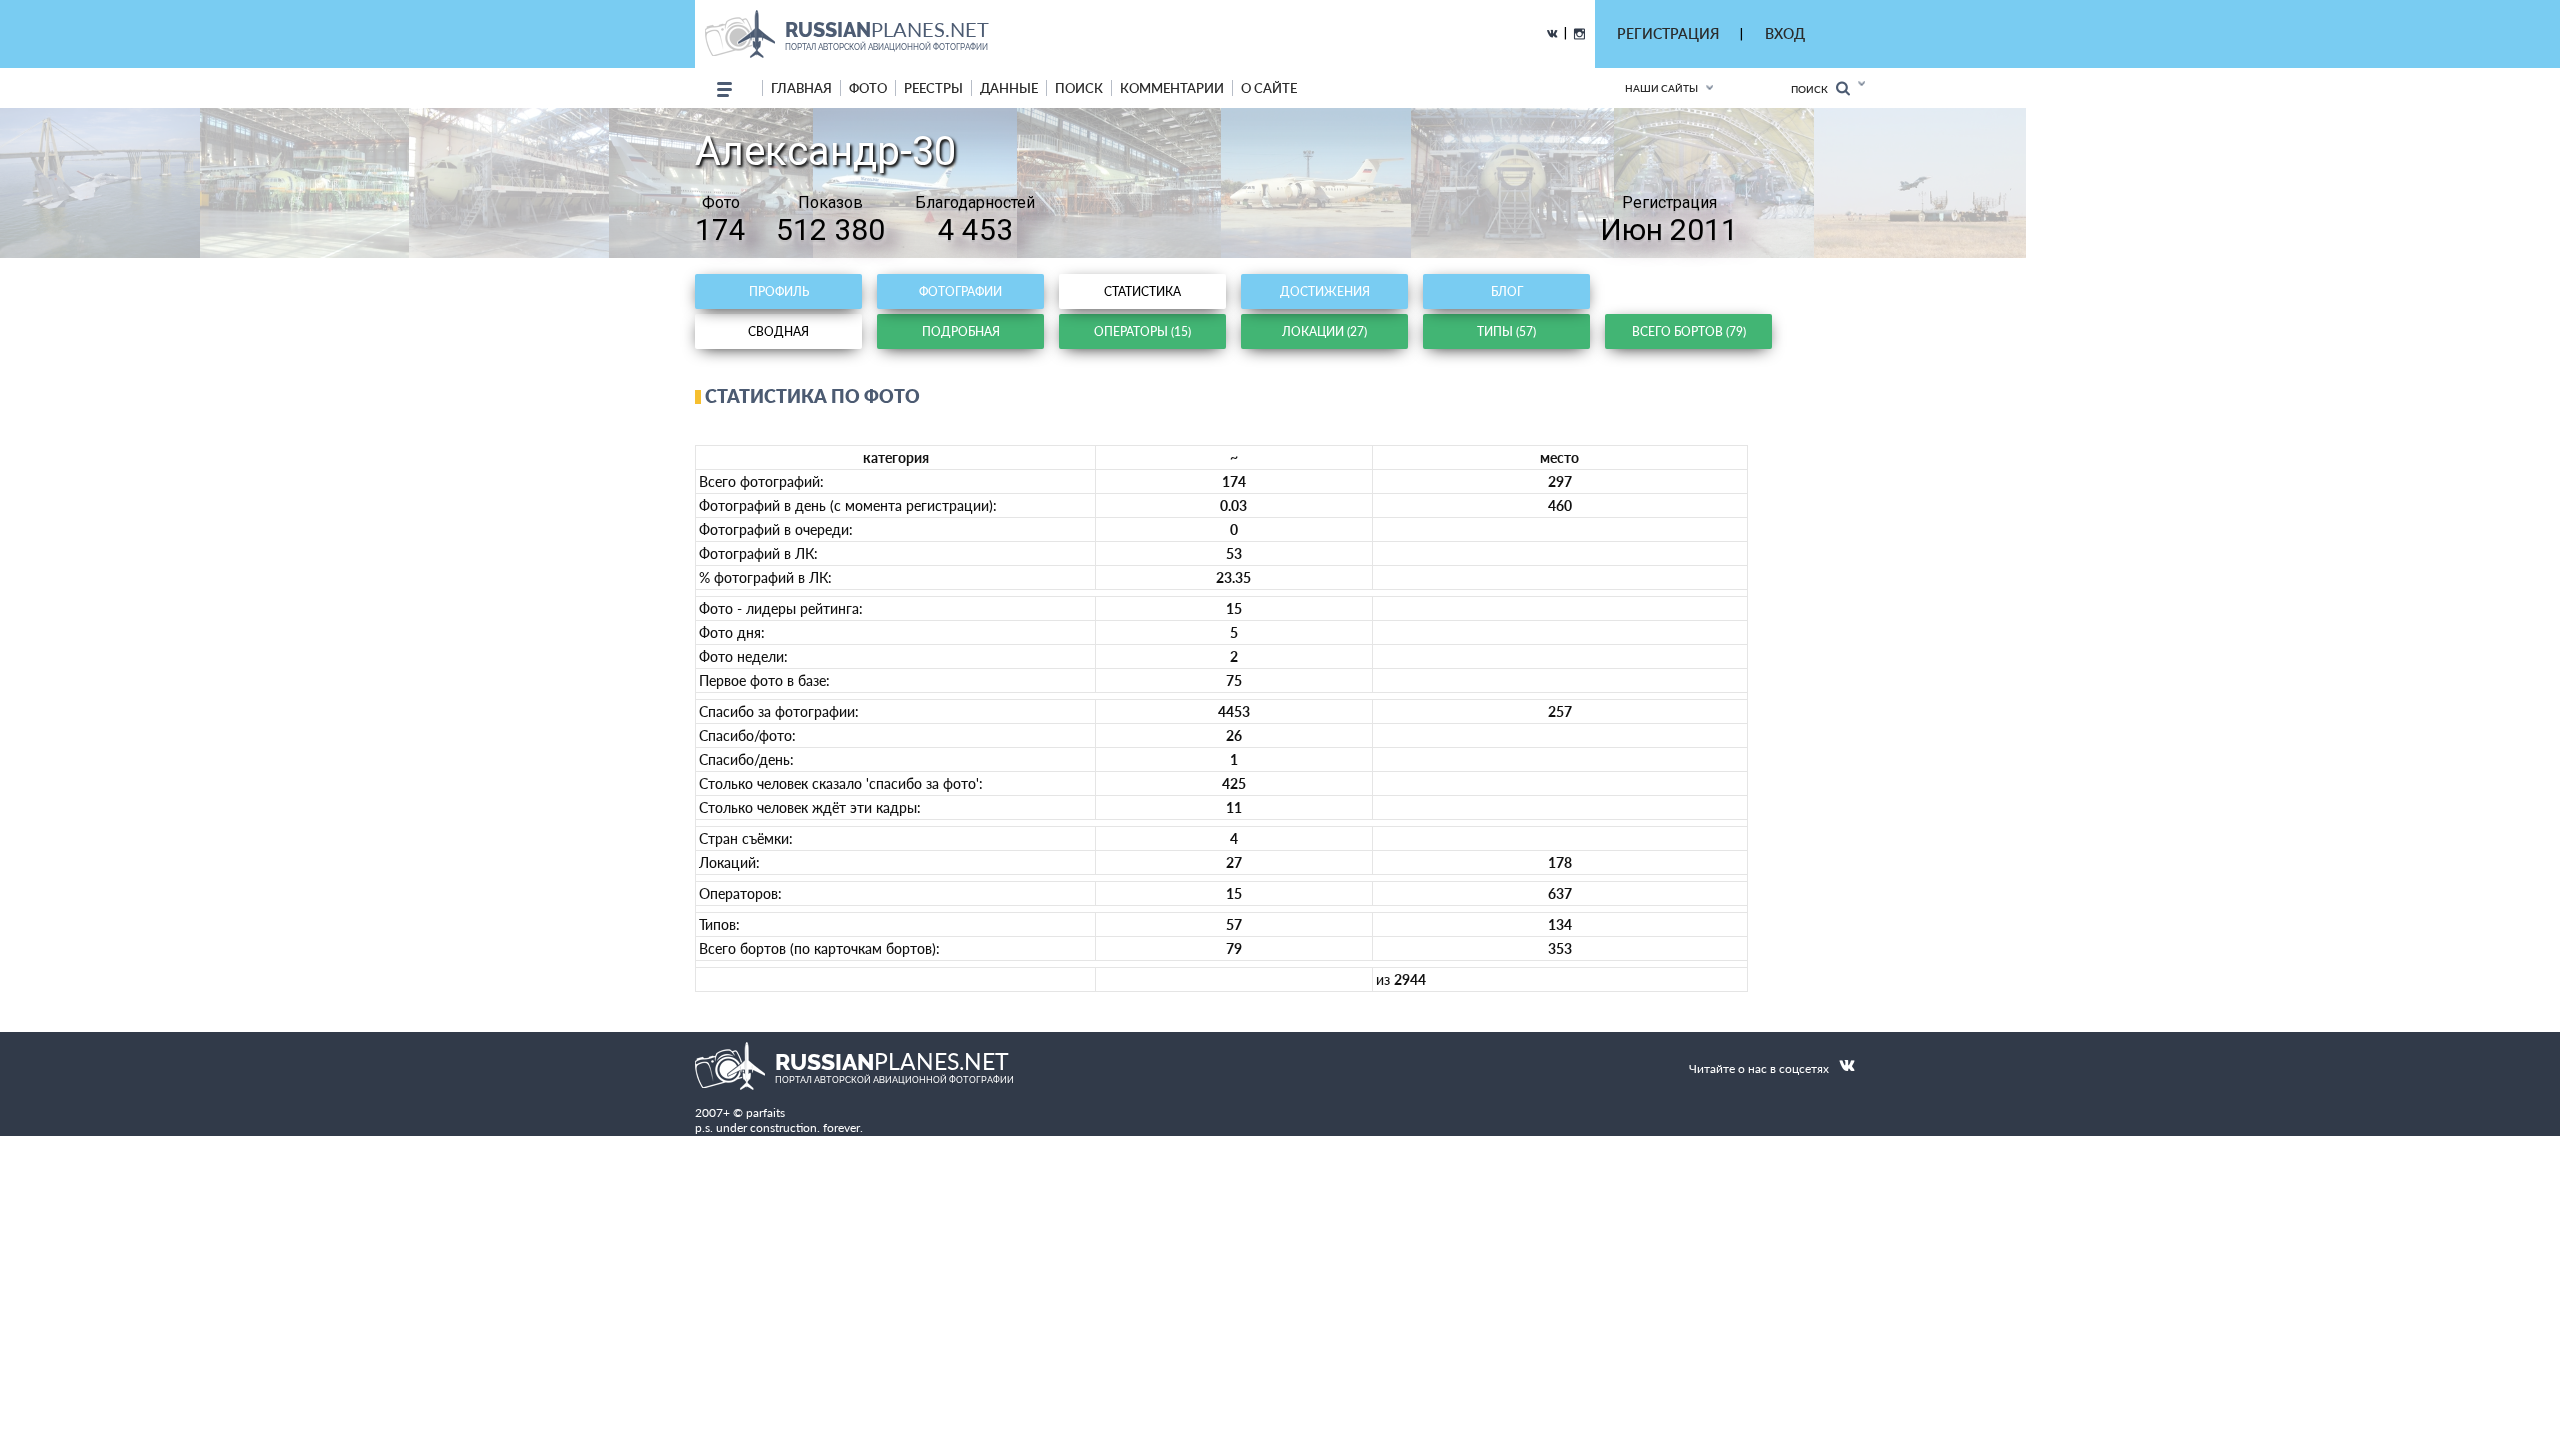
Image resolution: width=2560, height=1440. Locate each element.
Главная (801, 88)
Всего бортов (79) (1689, 331)
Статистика (1142, 291)
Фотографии (960, 291)
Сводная (778, 331)
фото (868, 88)
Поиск (1813, 89)
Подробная (961, 331)
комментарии (1172, 88)
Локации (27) (1324, 331)
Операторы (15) (1142, 331)
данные (1009, 88)
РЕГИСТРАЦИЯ (1668, 33)
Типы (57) (1506, 331)
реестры (933, 88)
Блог (1507, 291)
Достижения (1325, 291)
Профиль (779, 291)
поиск (1079, 88)
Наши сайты (1661, 88)
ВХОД (1785, 33)
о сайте (1269, 88)
